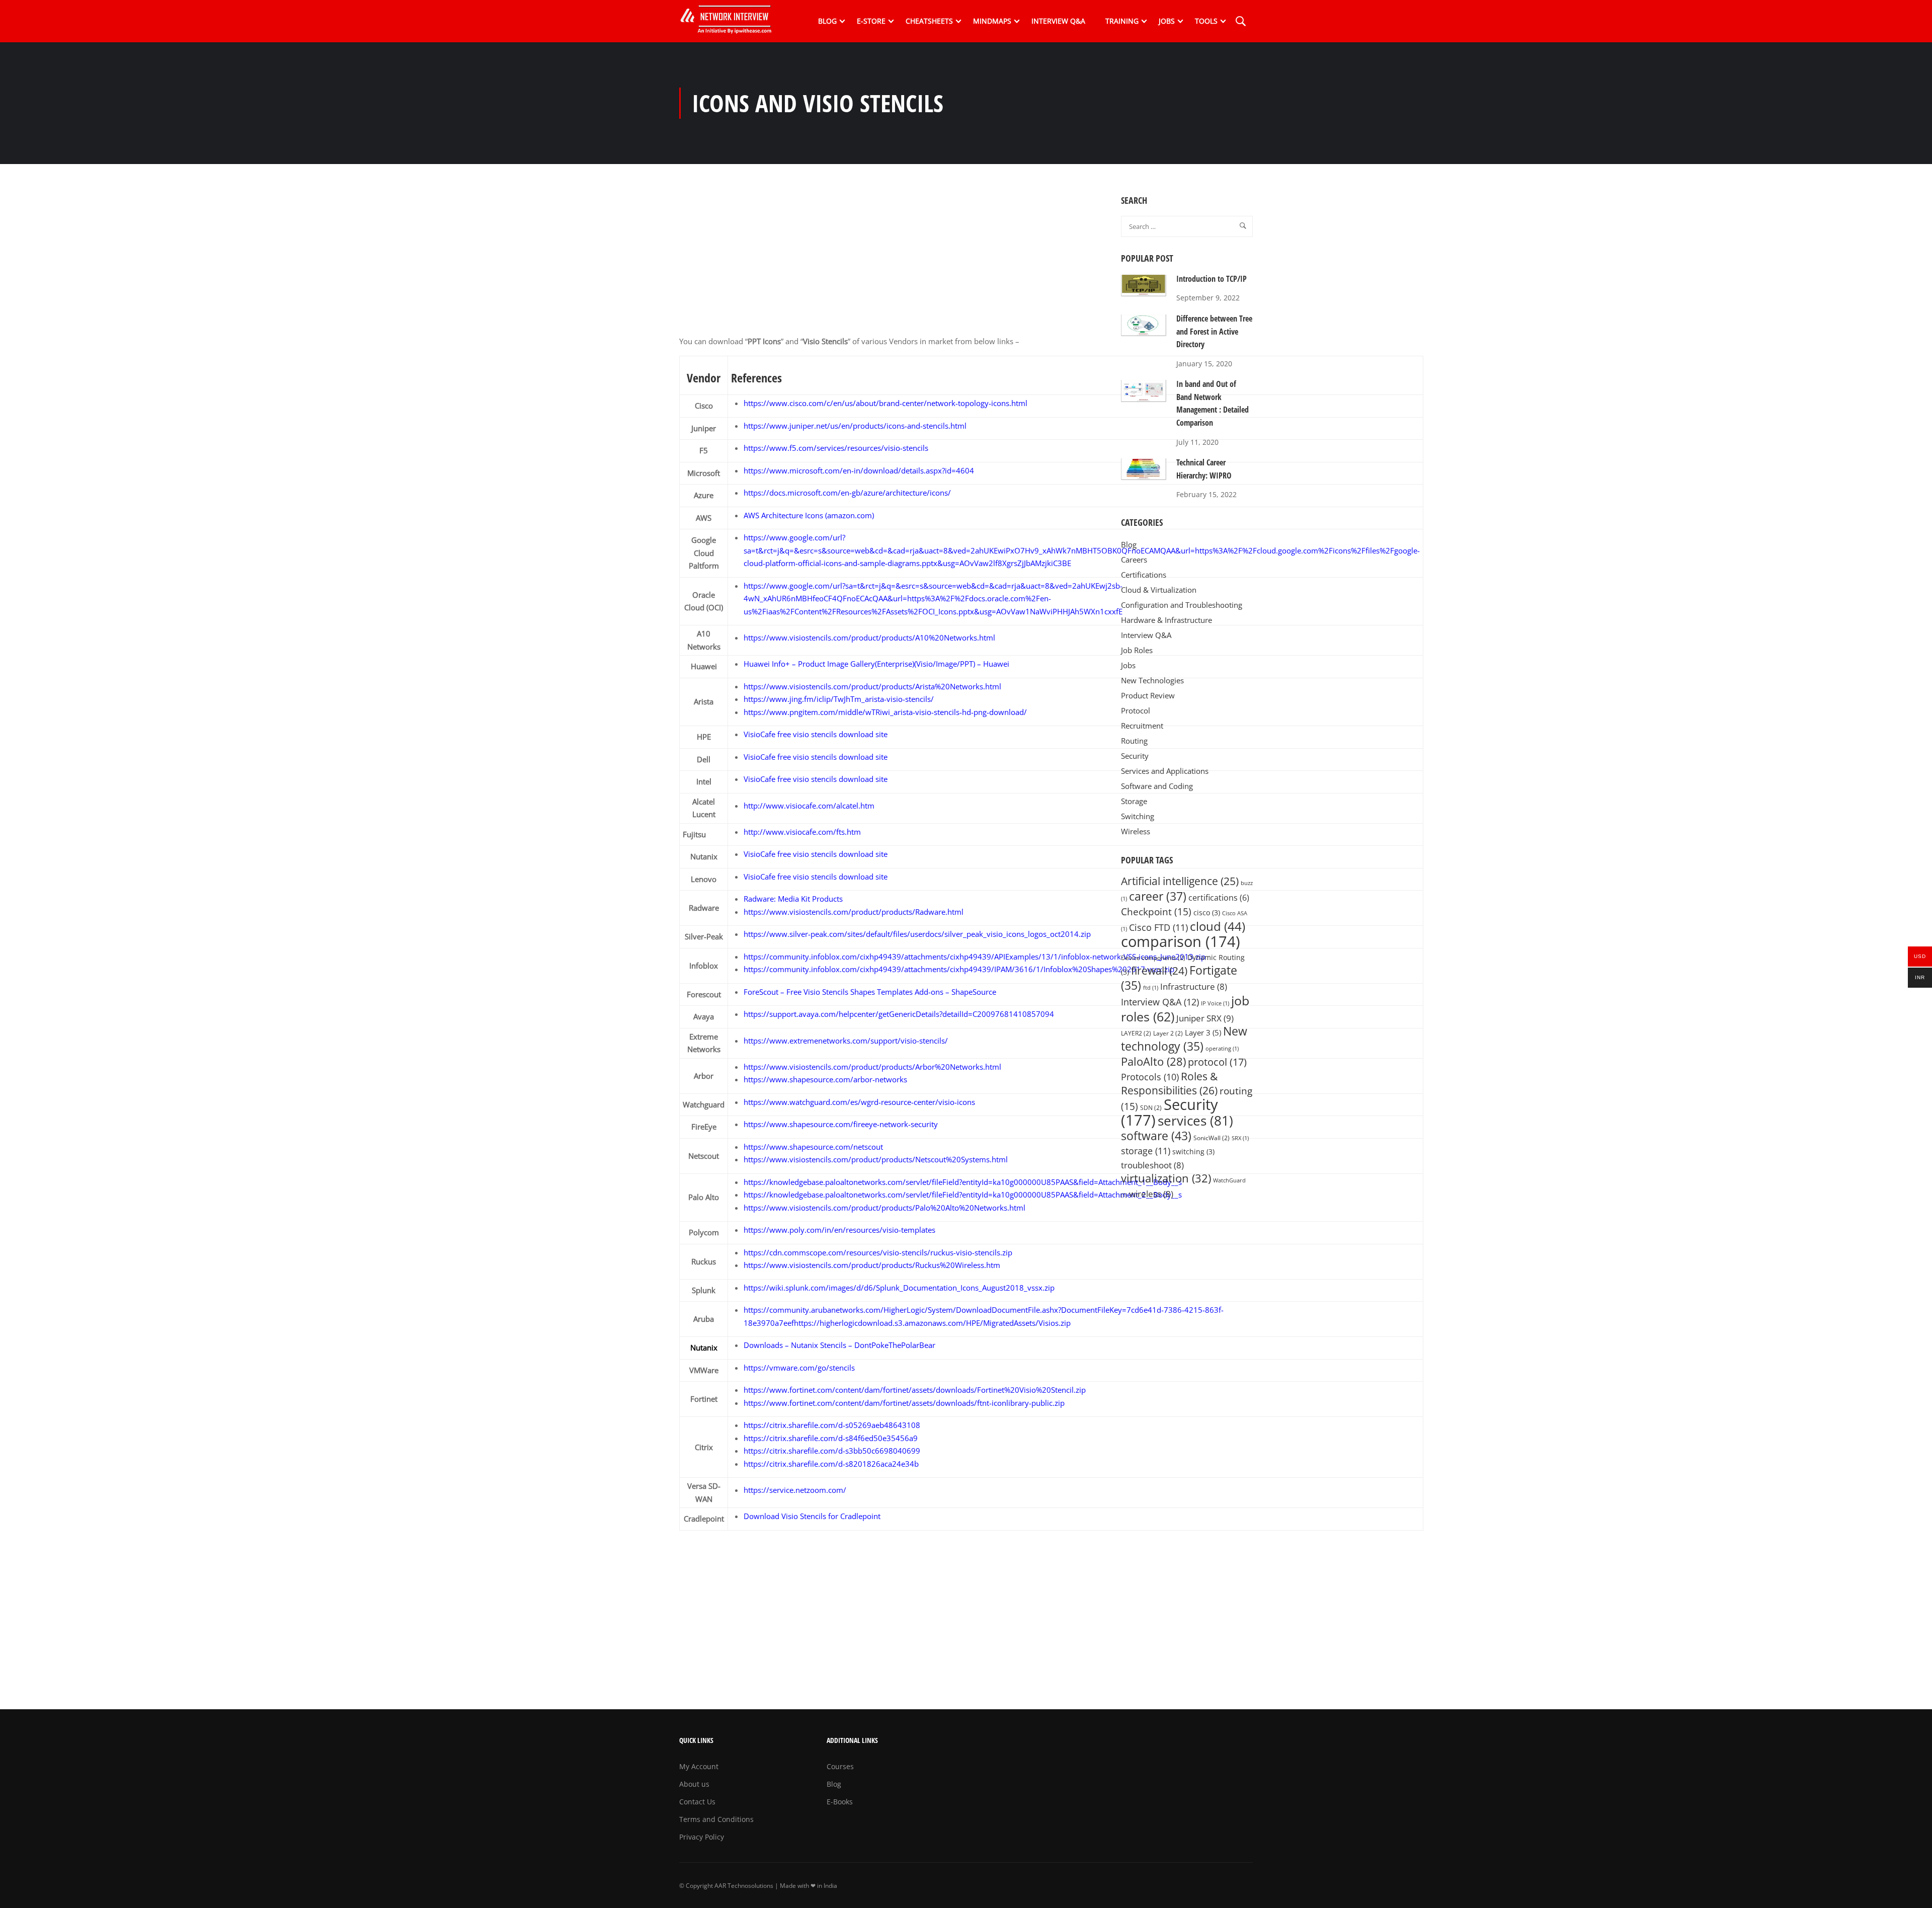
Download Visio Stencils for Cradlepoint (812, 1516)
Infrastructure (1194, 986)
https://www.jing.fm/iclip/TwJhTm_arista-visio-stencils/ (839, 699)
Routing (1134, 741)
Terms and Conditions (716, 1819)
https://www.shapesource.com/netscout (813, 1147)
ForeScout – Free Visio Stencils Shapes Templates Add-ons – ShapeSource (870, 992)
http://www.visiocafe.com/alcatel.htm (809, 806)
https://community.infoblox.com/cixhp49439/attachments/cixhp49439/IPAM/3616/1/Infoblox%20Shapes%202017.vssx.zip (959, 969)
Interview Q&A (1058, 21)
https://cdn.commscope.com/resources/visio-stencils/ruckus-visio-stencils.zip (878, 1252)
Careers (1134, 560)
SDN (1151, 1108)
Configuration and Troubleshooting (1182, 605)
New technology (1184, 1039)
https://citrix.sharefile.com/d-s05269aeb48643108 (832, 1425)
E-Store (871, 21)
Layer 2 (1168, 1033)
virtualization (1166, 1178)
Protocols (1150, 1077)
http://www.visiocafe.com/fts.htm (802, 832)
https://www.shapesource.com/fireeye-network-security (841, 1124)
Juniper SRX (1205, 1018)
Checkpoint (1156, 911)
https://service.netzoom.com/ (795, 1490)
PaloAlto (1153, 1061)
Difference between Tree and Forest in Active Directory (1214, 331)
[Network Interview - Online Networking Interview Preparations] (730, 21)
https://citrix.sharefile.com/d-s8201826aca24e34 (829, 1464)
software (1156, 1136)
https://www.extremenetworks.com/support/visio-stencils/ (846, 1041)
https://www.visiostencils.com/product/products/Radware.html (854, 912)
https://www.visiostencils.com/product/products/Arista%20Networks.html (872, 686)
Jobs (1167, 21)
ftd (1151, 988)
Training (1122, 21)
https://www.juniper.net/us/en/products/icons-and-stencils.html (855, 426)
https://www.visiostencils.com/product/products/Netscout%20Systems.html (876, 1159)
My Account (699, 1766)
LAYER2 (1136, 1033)
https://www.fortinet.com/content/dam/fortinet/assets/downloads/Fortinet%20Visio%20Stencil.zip (915, 1390)
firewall (1159, 970)
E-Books (840, 1802)
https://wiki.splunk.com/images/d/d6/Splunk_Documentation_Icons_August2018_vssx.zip (899, 1288)
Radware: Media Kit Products (793, 899)
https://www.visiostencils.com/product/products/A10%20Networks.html (869, 638)
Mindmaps (992, 21)
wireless (1151, 1194)
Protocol (1136, 710)
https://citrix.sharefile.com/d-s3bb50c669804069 (830, 1451)
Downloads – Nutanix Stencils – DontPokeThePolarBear (839, 1345)
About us (694, 1784)
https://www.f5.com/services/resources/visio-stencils (836, 448)
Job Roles (1137, 650)
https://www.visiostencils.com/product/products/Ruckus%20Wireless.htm (872, 1265)
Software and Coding (1157, 786)
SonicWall (1212, 1138)
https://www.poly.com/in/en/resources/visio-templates (839, 1230)
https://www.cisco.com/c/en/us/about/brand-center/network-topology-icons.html (886, 403)
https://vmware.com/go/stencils (799, 1368)
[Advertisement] (893, 265)
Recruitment (1142, 726)
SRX (1240, 1138)
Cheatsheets (929, 21)
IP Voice (1215, 1003)
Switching (1138, 816)
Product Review (1148, 695)
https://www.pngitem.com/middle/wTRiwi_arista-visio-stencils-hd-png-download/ (885, 712)
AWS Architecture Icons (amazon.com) (809, 515)
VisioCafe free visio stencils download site (816, 734)
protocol (1217, 1062)
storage (1146, 1151)
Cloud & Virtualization (1159, 590)
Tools (1206, 21)
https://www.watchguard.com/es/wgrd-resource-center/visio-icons (859, 1102)
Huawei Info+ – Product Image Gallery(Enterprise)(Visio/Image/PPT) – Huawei (876, 664)
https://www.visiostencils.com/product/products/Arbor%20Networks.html (872, 1067)
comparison (1181, 941)
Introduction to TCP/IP (1212, 279)
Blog (827, 21)
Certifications (1144, 575)
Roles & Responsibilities (1169, 1083)
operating (1222, 1049)
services (1195, 1121)
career (1158, 896)
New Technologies (1152, 680)
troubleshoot (1152, 1165)
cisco (1207, 913)
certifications (1219, 898)
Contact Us (697, 1802)
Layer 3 (1203, 1032)
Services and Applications (1165, 771)
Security (1135, 756)
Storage (1134, 801)
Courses (840, 1766)
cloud (1218, 926)
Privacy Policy (702, 1837)
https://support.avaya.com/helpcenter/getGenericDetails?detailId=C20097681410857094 (899, 1014)
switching (1193, 1152)
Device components (1153, 958)
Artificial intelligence (1180, 881)
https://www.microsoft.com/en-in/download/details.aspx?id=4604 (859, 470)
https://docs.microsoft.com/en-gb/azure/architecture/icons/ (847, 493)
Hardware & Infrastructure (1166, 620)
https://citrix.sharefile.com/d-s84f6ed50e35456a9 (831, 1438)
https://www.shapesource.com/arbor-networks (825, 1079)
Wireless (1136, 831)
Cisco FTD (1158, 927)
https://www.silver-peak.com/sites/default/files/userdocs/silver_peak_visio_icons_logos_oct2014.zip (917, 934)
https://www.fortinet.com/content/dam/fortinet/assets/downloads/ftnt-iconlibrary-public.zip (904, 1403)
